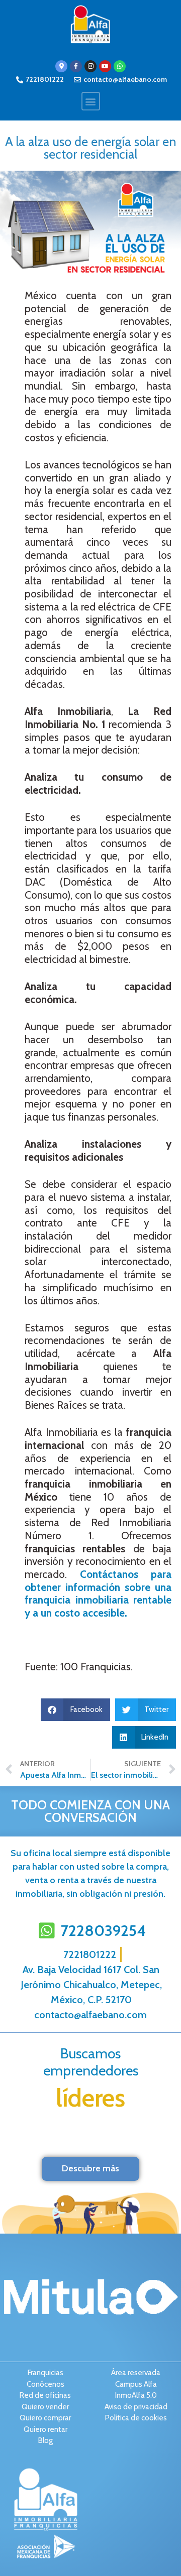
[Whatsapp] (120, 66)
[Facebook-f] (76, 66)
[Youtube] (105, 66)
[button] (91, 101)
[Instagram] (90, 66)
